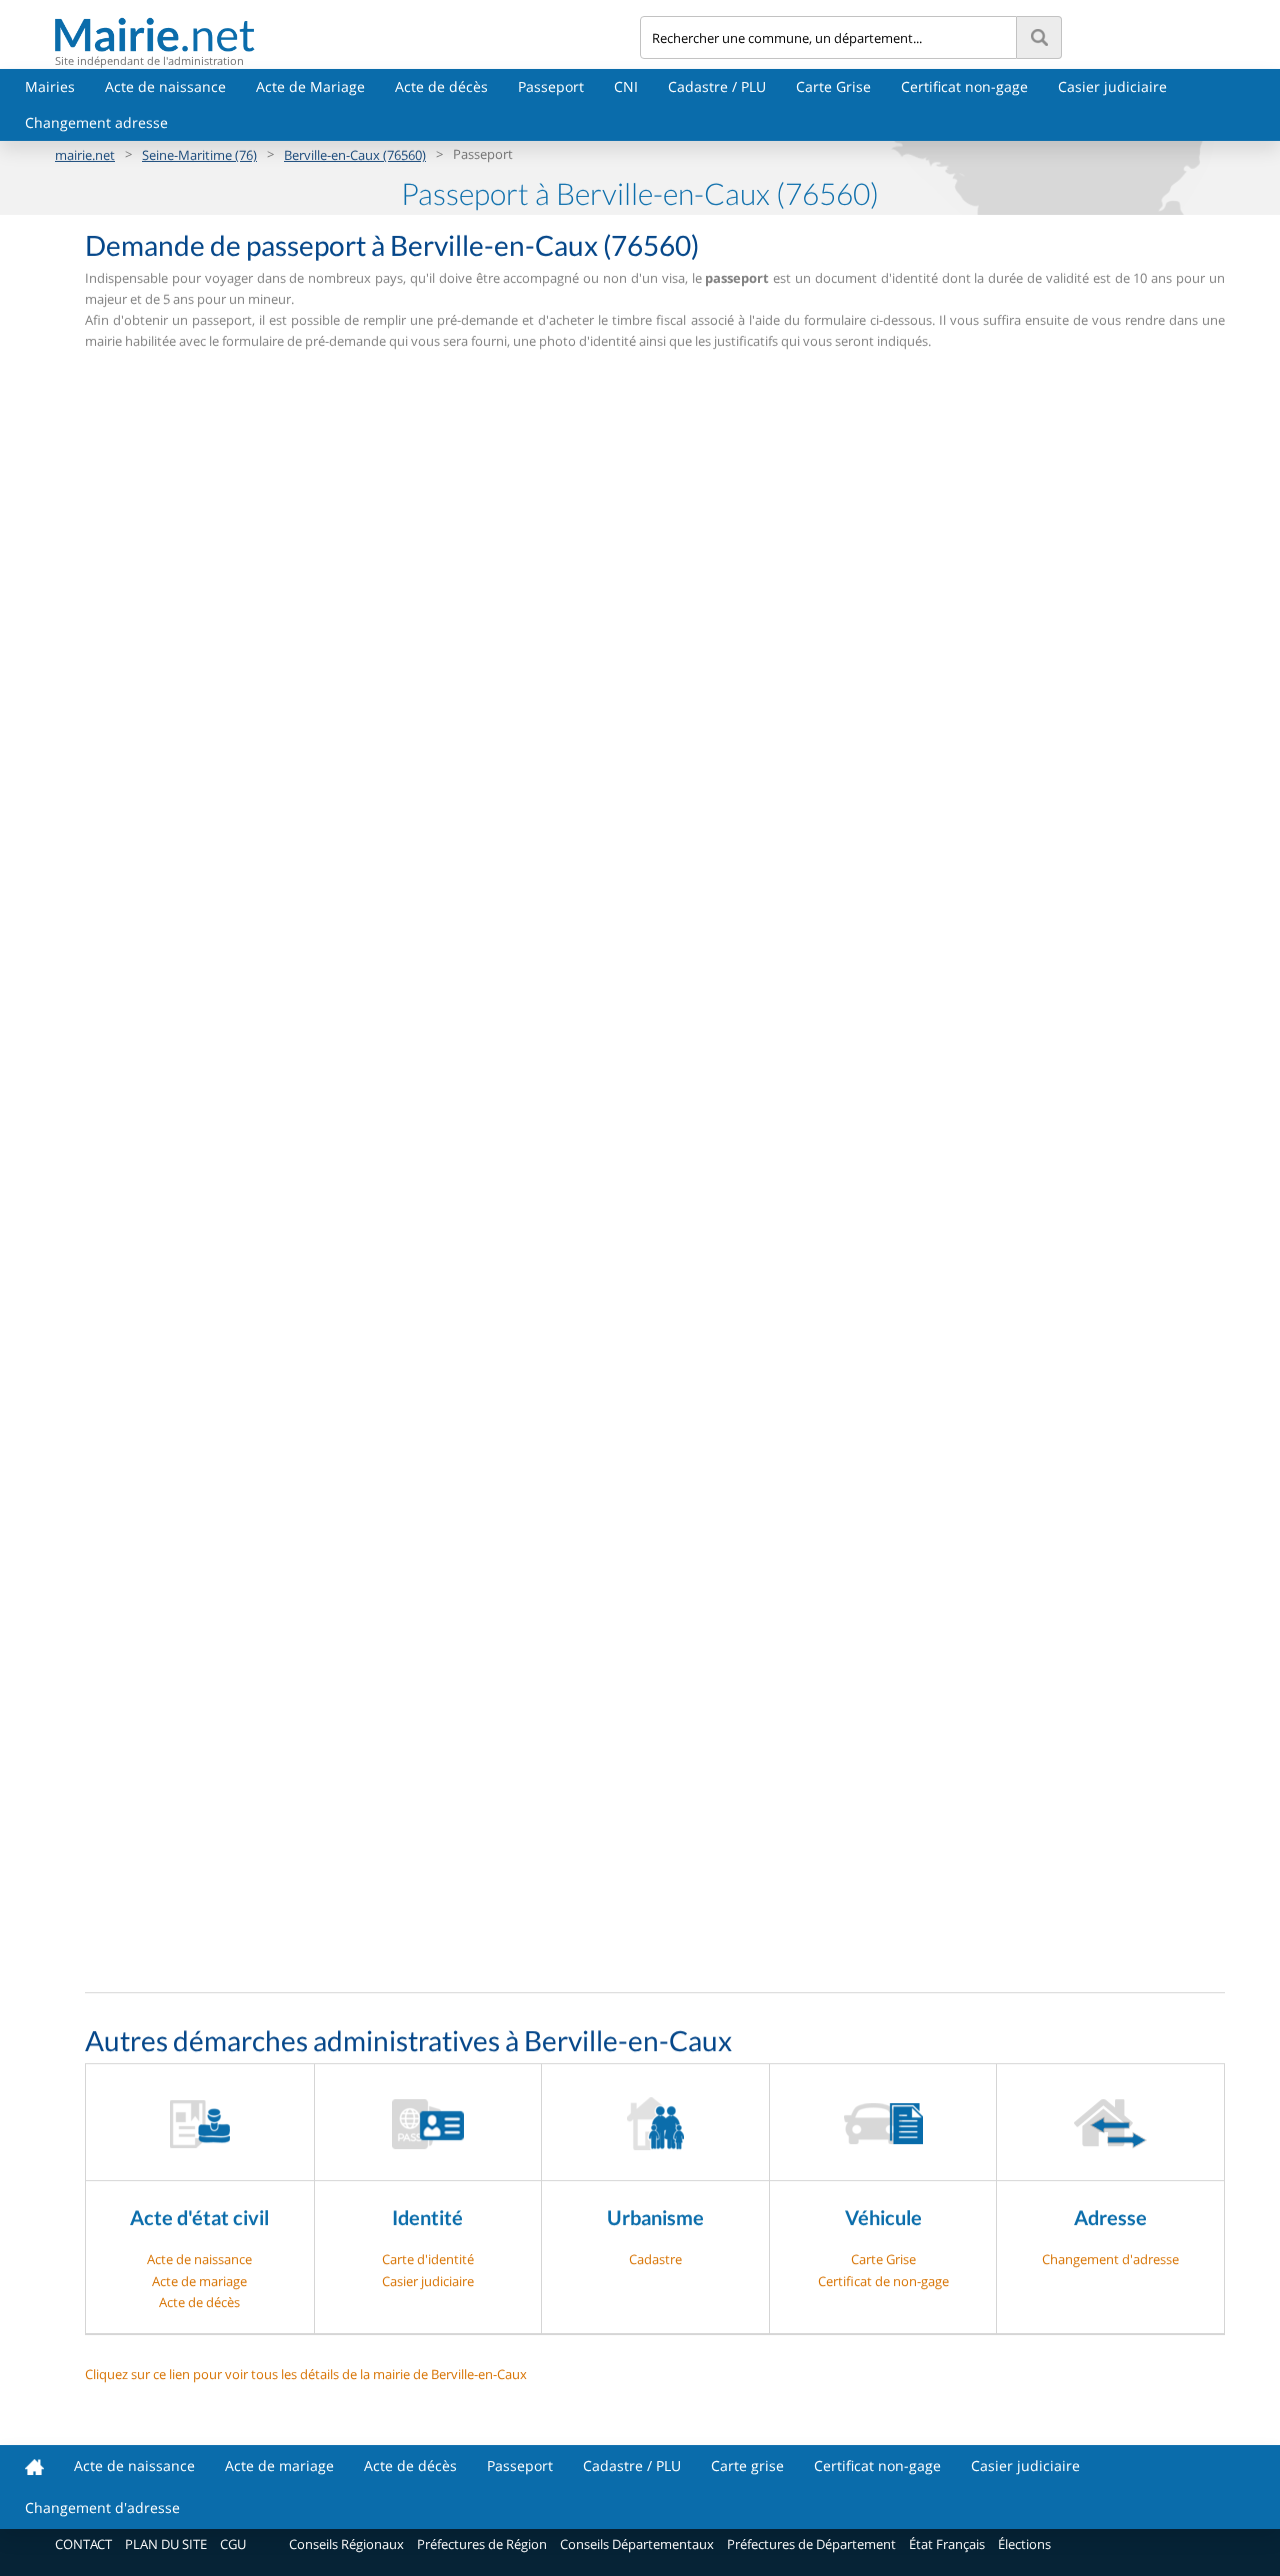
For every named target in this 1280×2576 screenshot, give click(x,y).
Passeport (551, 86)
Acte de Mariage (310, 86)
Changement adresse (96, 122)
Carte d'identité (428, 2259)
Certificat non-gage (964, 86)
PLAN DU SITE (166, 2544)
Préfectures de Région (482, 2544)
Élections (1024, 2544)
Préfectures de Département (811, 2544)
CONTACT (83, 2544)
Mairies (50, 86)
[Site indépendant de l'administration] (347, 34)
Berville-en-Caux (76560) (355, 155)
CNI (626, 86)
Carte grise (747, 2466)
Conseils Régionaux (346, 2544)
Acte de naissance (165, 86)
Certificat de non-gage (883, 2281)
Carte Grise (833, 86)
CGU (233, 2544)
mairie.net (85, 155)
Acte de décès (441, 86)
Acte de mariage (199, 2281)
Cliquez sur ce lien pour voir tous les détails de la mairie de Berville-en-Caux (306, 2374)
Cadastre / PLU (717, 86)
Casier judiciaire (1112, 86)
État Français (947, 2544)
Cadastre (655, 2259)
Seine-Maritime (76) (199, 155)
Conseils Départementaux (637, 2544)
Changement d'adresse (1110, 2259)
